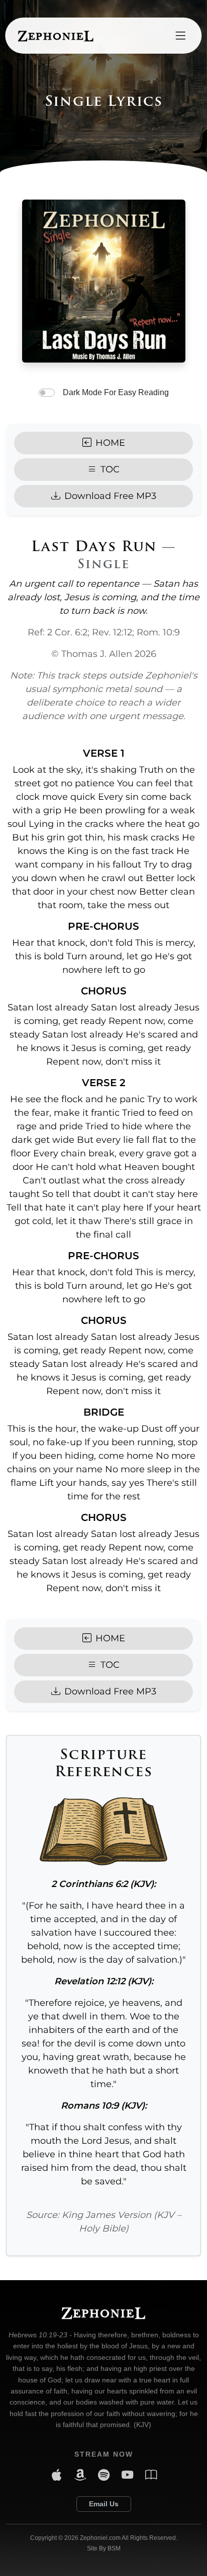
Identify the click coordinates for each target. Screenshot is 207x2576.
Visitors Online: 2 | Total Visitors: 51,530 (103, 2559)
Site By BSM (104, 2548)
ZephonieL (56, 35)
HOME (110, 443)
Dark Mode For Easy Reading (116, 392)
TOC (110, 469)
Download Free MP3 (110, 496)
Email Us (104, 2504)
